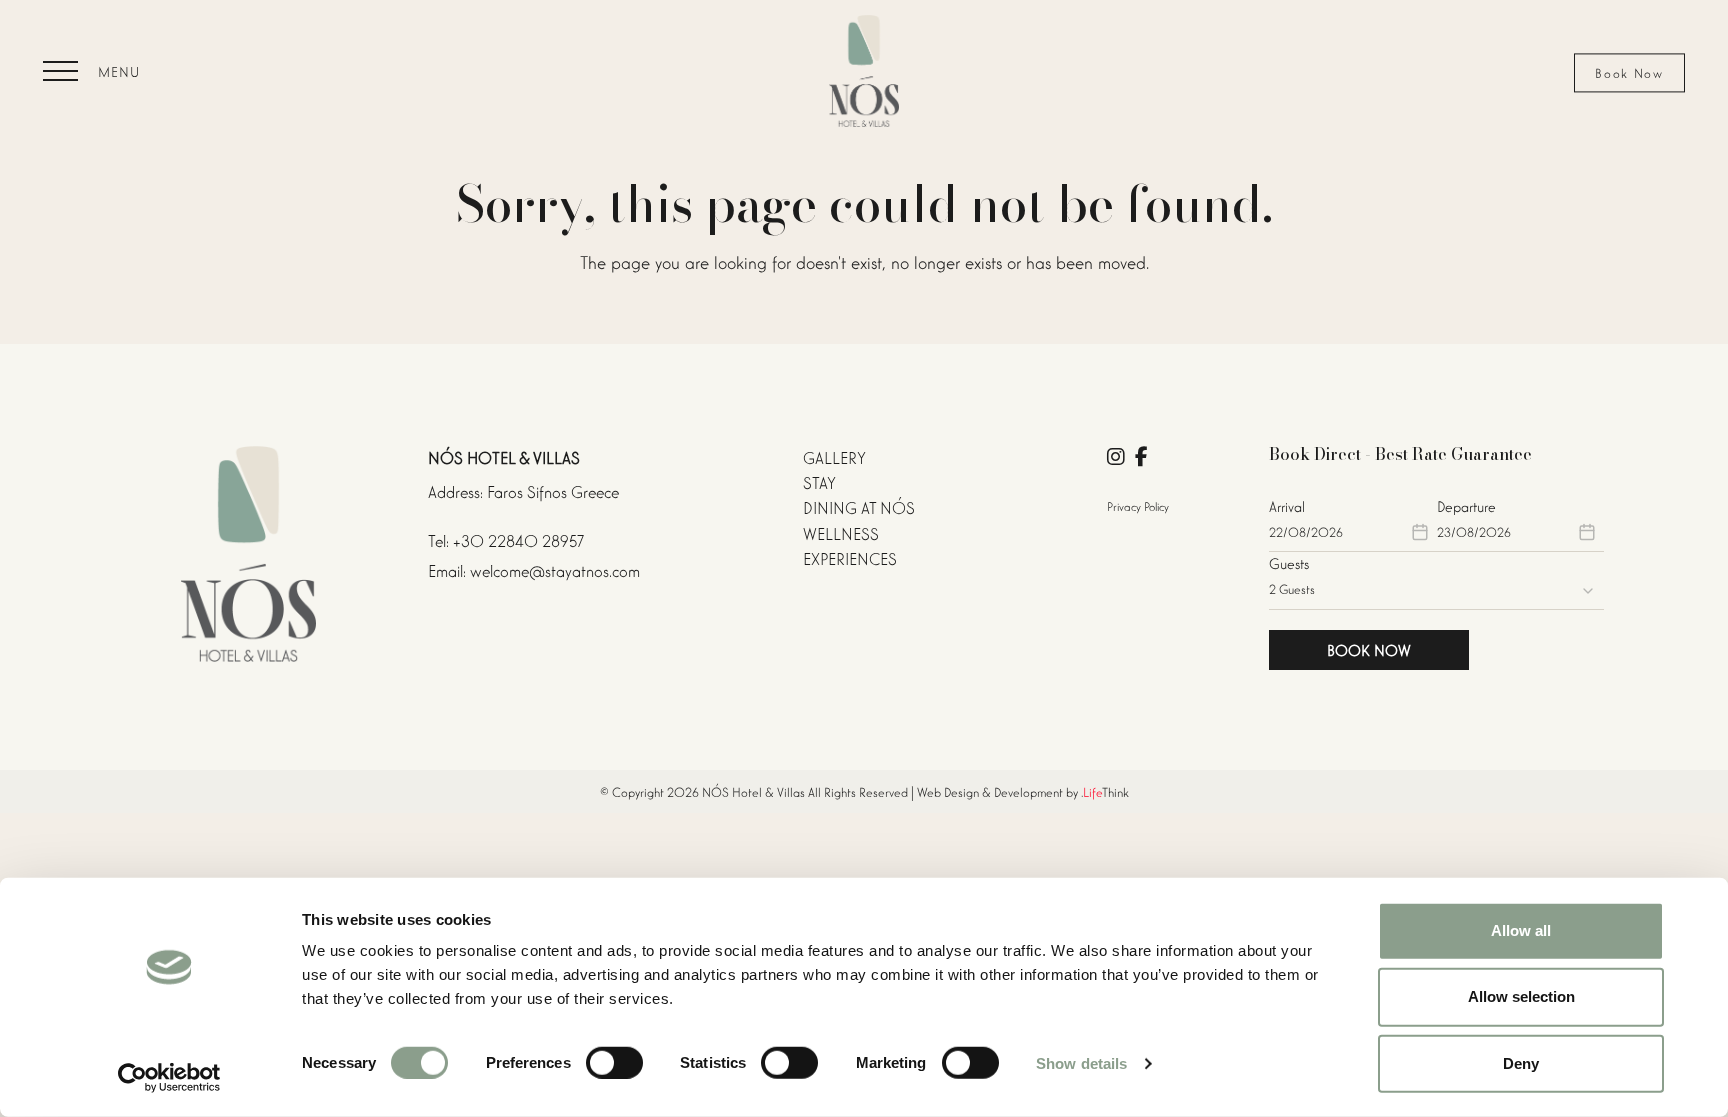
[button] (91, 71)
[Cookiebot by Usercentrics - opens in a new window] (169, 1078)
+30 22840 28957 (518, 539)
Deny (1521, 1062)
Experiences (850, 557)
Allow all (1521, 930)
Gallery (834, 456)
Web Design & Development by (1023, 791)
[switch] (614, 1063)
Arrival (1287, 505)
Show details (1081, 1063)
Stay (819, 481)
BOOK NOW (1369, 649)
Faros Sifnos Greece (553, 490)
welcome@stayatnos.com (555, 569)
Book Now (1629, 72)
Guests (1289, 562)
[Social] (1116, 456)
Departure (1466, 505)
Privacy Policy (1138, 505)
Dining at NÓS (859, 506)
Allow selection (1521, 996)
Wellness (841, 532)
